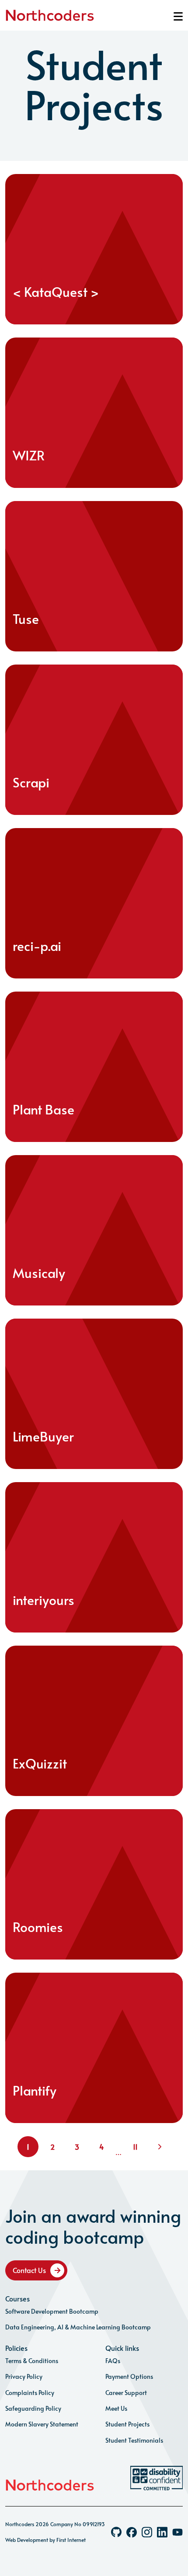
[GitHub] (116, 2532)
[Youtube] (178, 2532)
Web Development (27, 2540)
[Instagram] (147, 2532)
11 (135, 2147)
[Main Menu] (178, 16)
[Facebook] (132, 2532)
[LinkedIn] (162, 2532)
